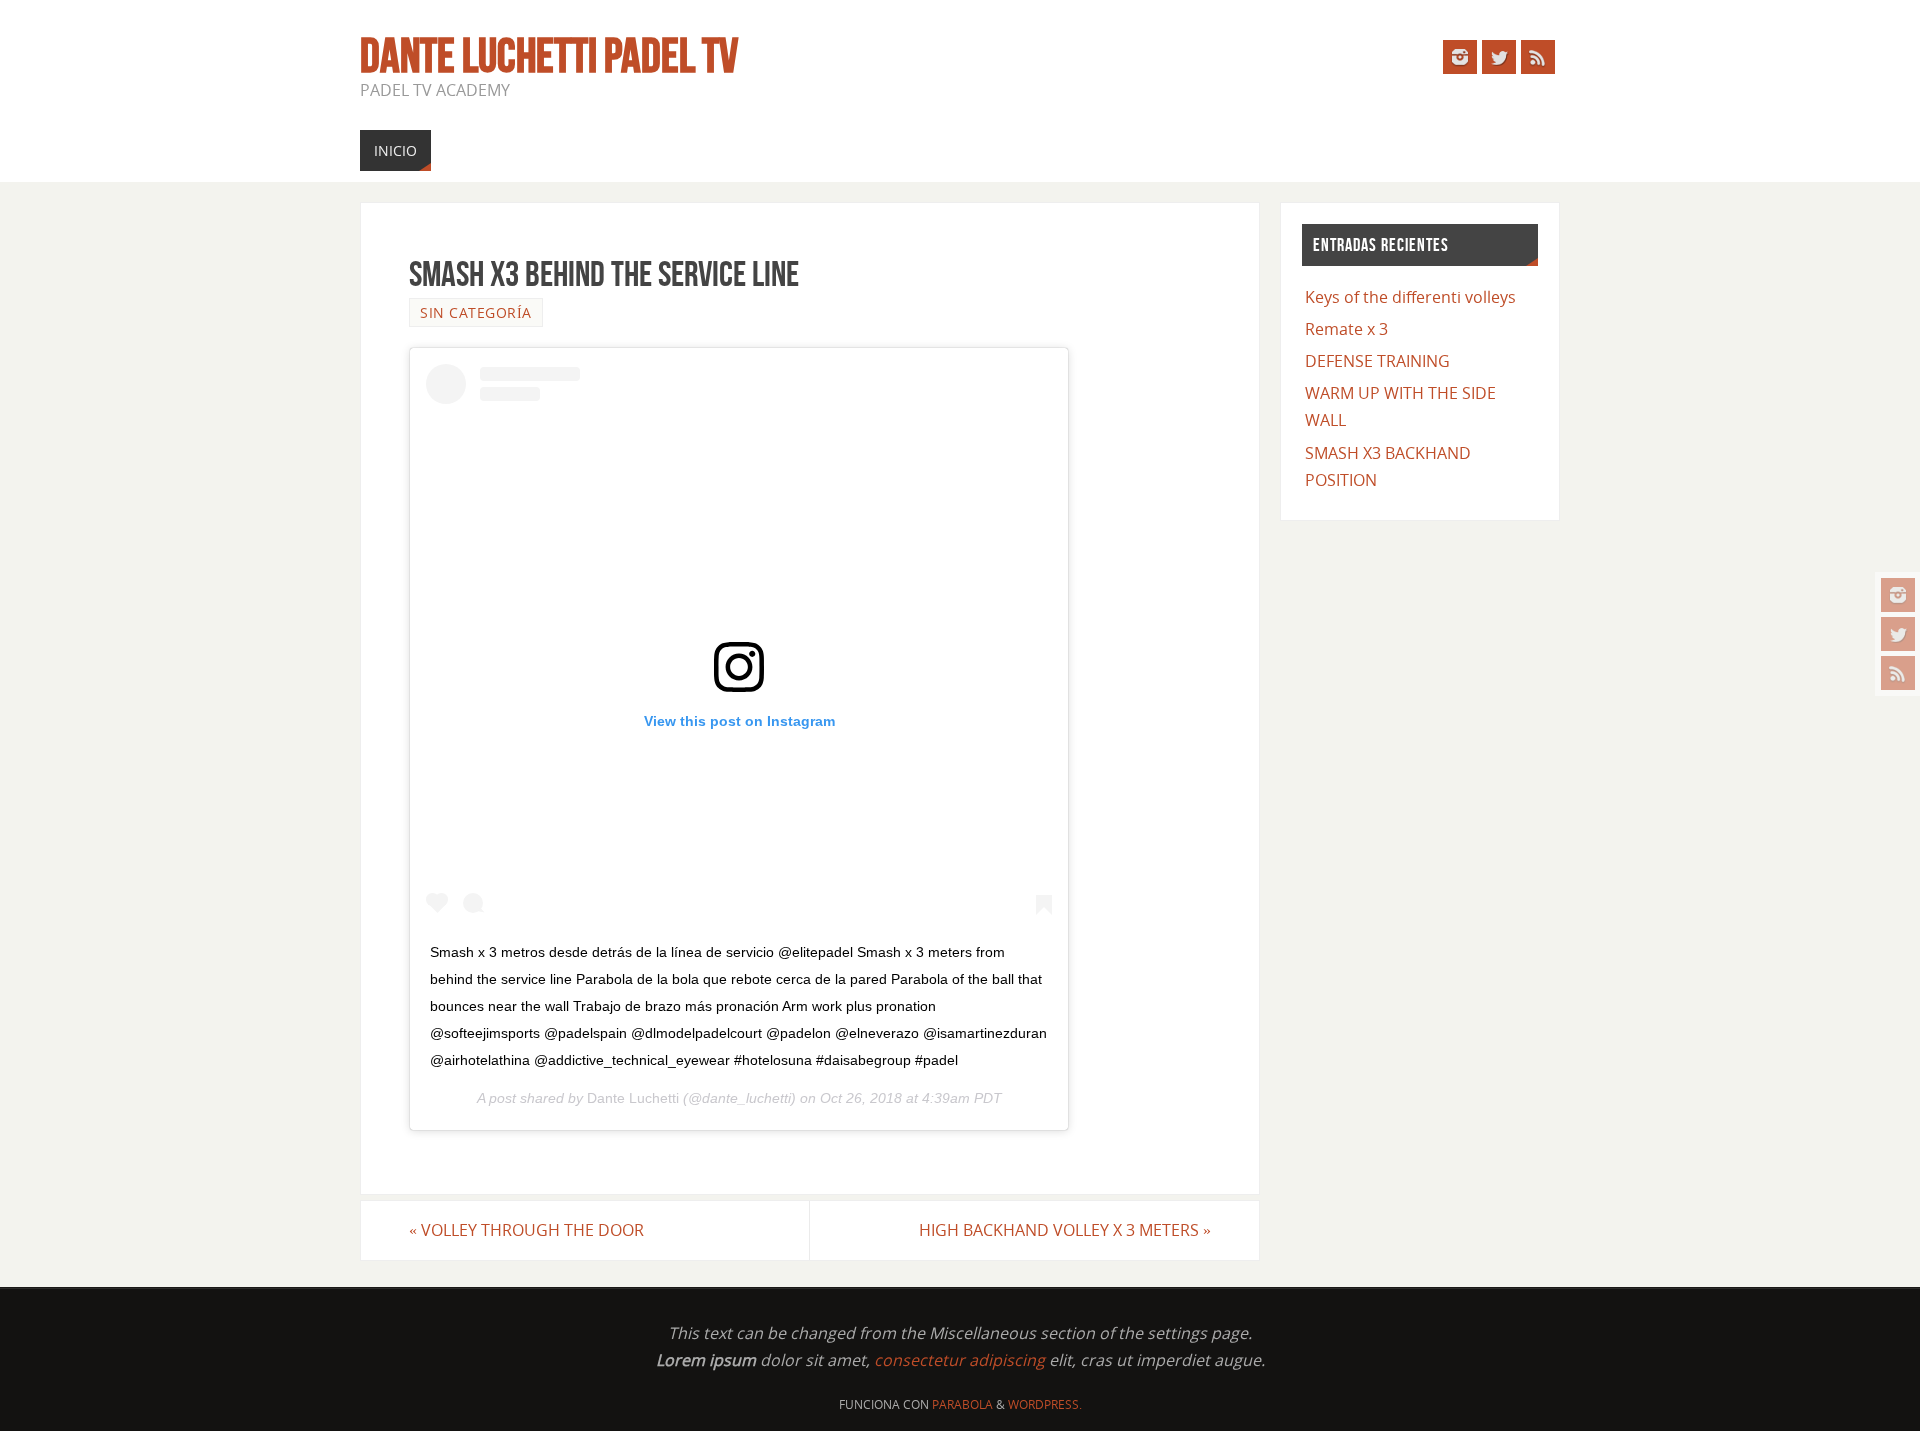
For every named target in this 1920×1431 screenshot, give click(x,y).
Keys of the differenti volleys (1410, 297)
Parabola (962, 1404)
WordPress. (1045, 1404)
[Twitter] (1898, 634)
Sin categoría (476, 312)
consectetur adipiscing (959, 1360)
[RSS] (1898, 673)
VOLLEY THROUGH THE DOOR (526, 1230)
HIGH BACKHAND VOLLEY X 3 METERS (1065, 1230)
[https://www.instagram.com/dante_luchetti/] (1898, 595)
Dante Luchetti (633, 1098)
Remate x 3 (1346, 329)
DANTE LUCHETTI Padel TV (549, 56)
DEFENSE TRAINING (1377, 361)
